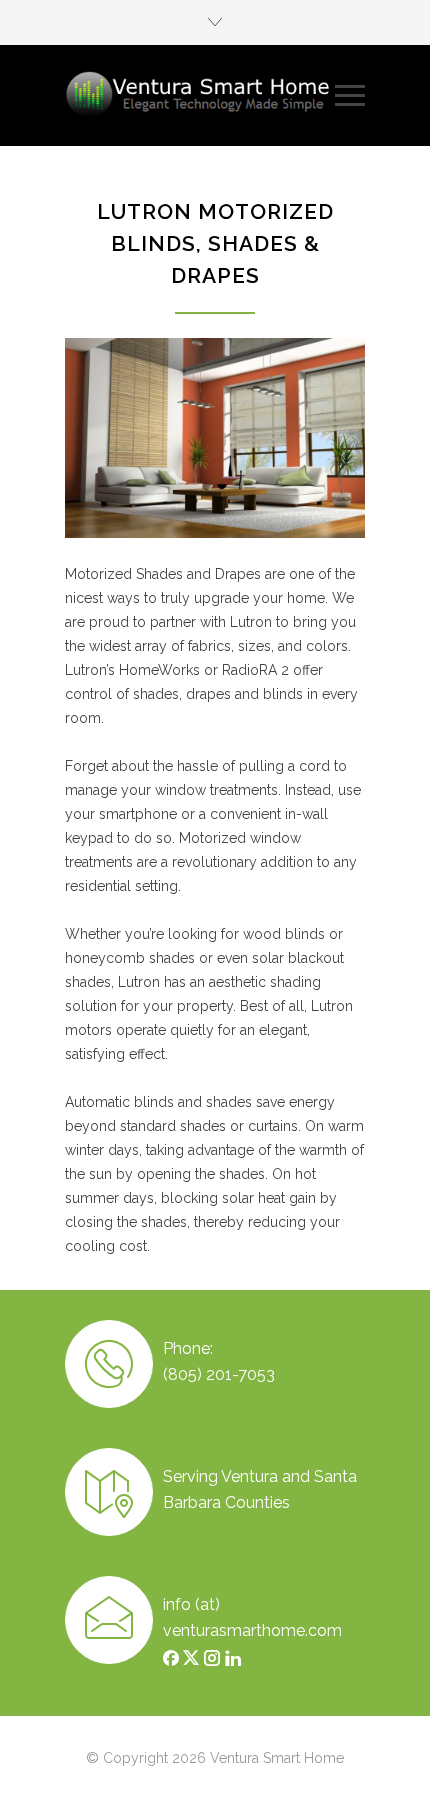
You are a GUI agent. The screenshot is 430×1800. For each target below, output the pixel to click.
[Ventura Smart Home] (200, 95)
